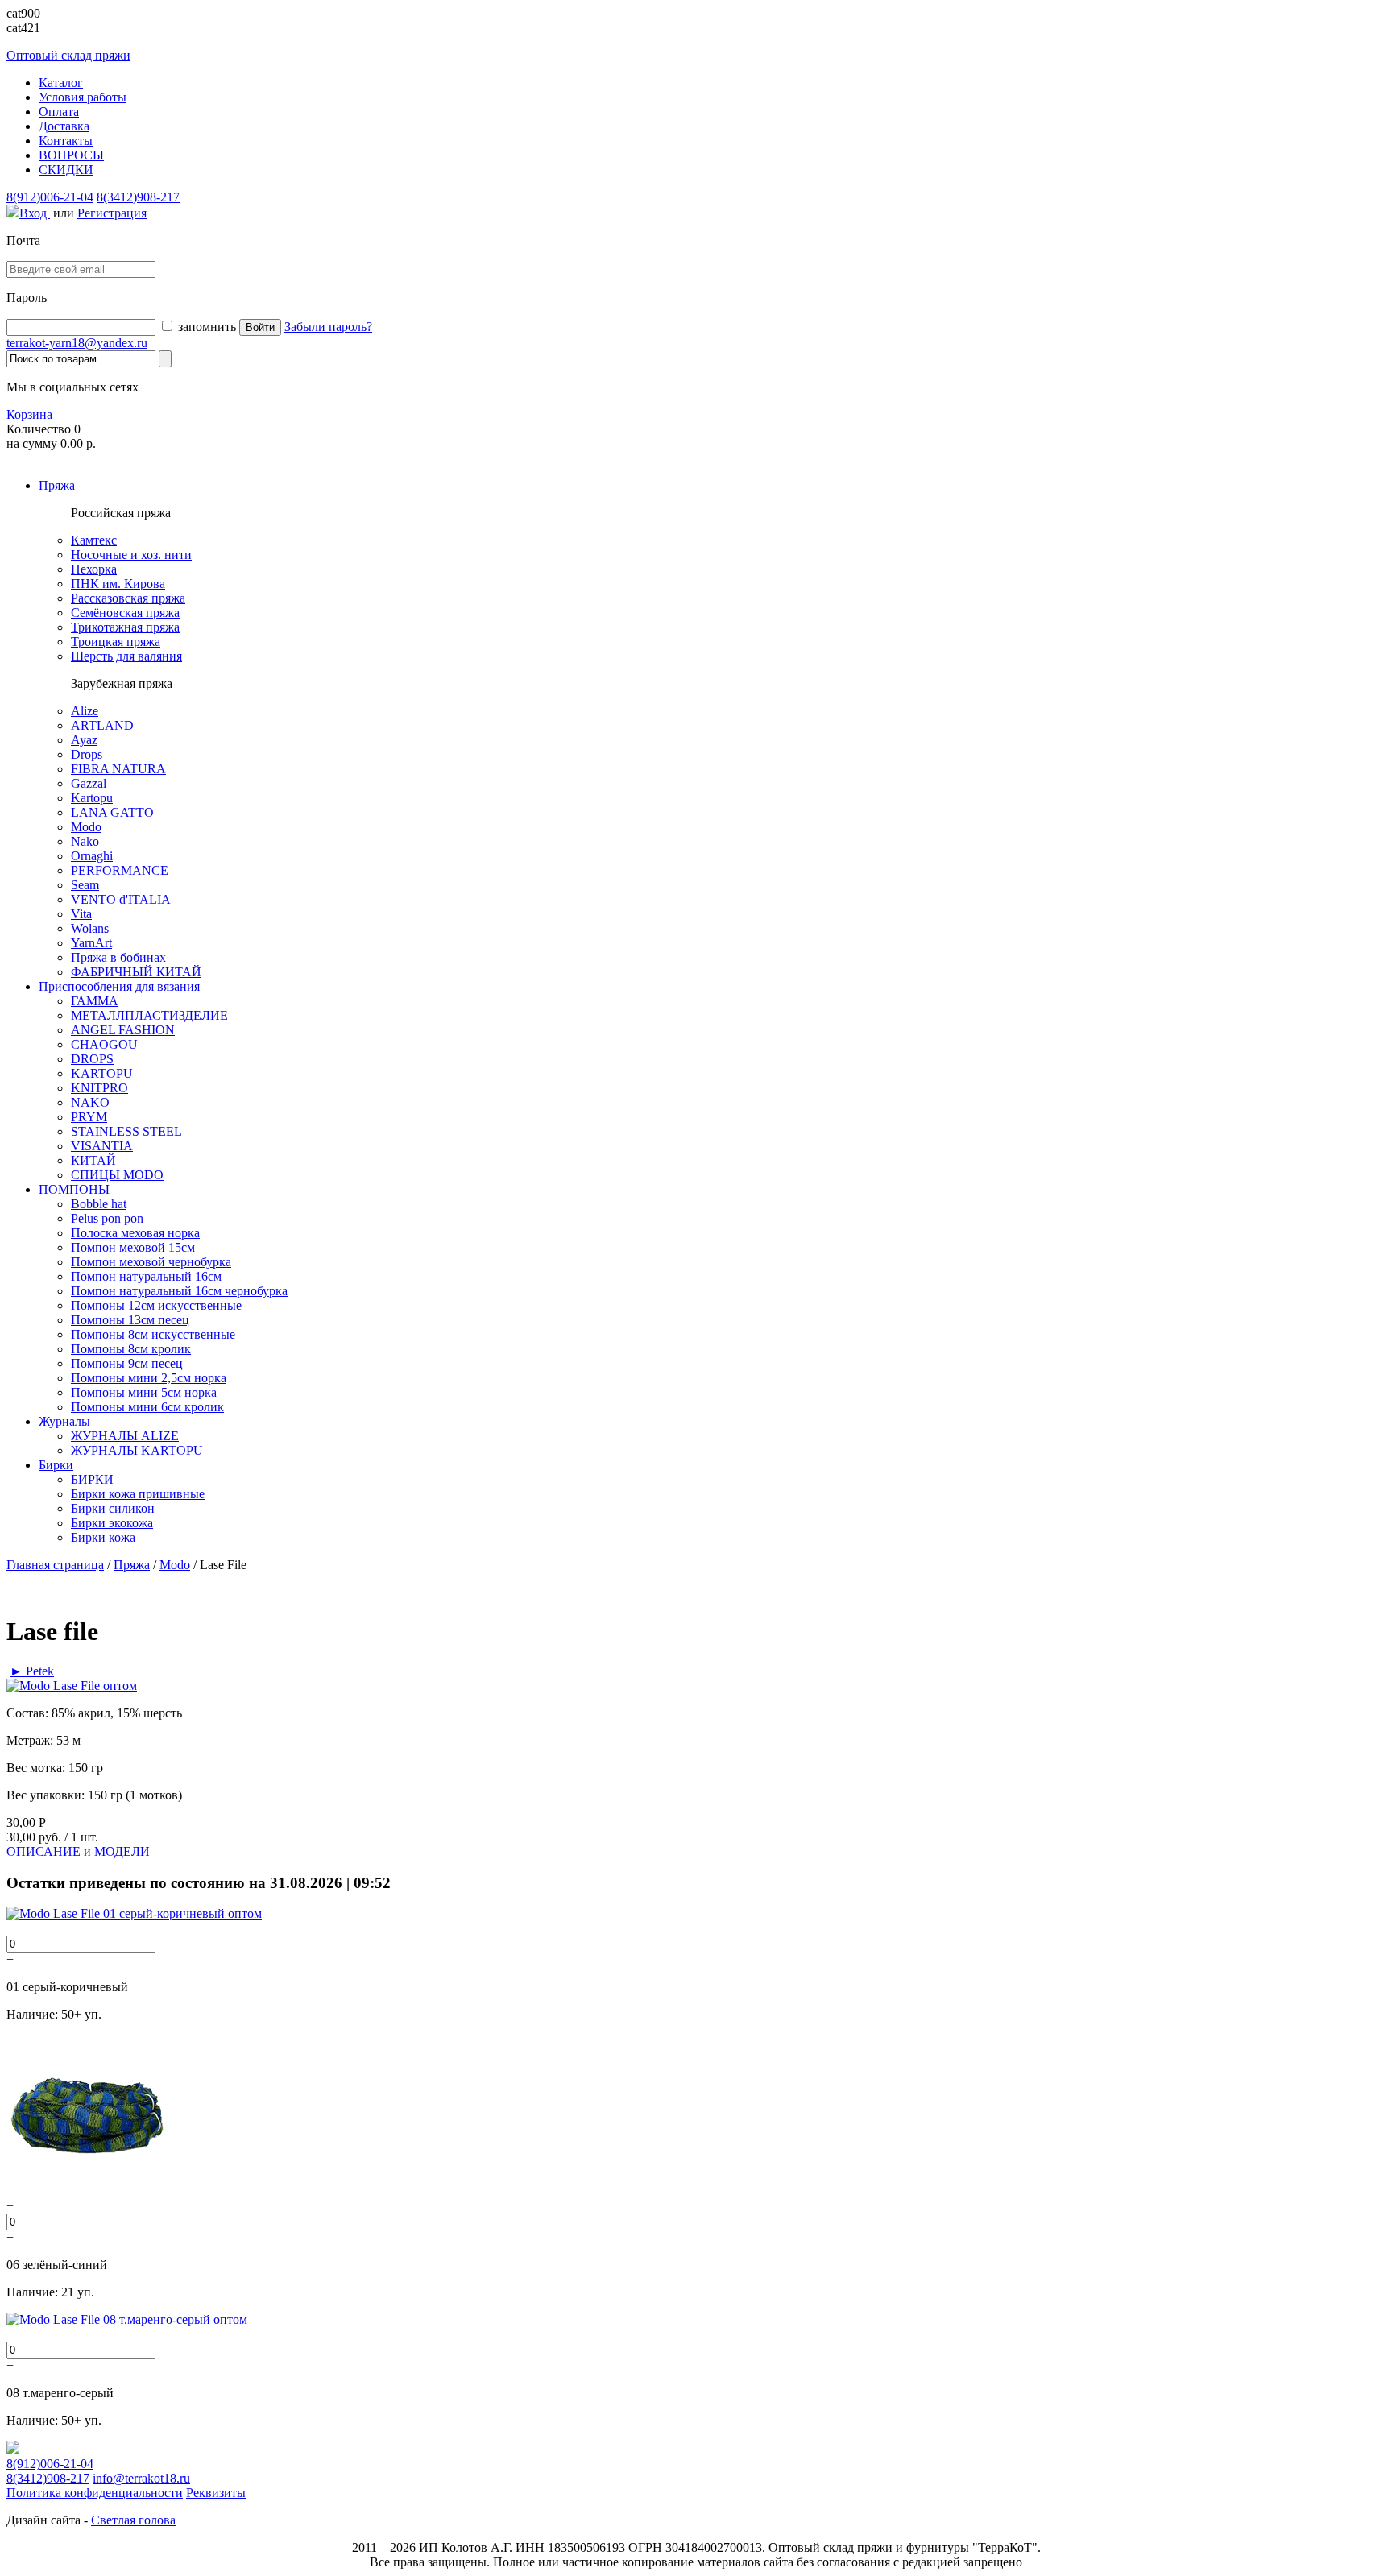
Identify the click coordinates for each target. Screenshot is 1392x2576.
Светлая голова (133, 2520)
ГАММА (95, 1001)
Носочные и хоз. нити (131, 555)
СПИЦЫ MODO (117, 1175)
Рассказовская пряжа (128, 598)
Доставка (64, 126)
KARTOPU (102, 1073)
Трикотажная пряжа (125, 627)
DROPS (92, 1059)
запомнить (205, 327)
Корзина (29, 414)
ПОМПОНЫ (74, 1189)
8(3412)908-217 (138, 197)
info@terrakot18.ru (141, 2478)
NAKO (90, 1102)
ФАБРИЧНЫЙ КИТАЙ (136, 972)
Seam (85, 885)
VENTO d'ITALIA (121, 899)
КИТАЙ (93, 1160)
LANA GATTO (112, 812)
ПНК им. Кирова (118, 584)
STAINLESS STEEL (126, 1131)
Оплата (59, 112)
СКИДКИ (66, 170)
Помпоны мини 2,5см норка (149, 1378)
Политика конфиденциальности (95, 2493)
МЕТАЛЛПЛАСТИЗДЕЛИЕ (149, 1015)
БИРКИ (92, 1479)
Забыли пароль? (328, 327)
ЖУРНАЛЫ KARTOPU (137, 1450)
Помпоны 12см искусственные (156, 1305)
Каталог (61, 83)
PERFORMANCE (120, 870)
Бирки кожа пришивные (138, 1494)
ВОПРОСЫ (71, 155)
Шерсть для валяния (126, 656)
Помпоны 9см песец (127, 1363)
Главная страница (55, 1565)
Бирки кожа (103, 1537)
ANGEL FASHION (123, 1030)
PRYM (89, 1117)
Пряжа (57, 485)
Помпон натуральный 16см (146, 1276)
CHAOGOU (104, 1044)
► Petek (32, 1671)
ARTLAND (102, 725)
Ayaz (84, 740)
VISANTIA (102, 1146)
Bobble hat (99, 1204)
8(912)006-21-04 (50, 197)
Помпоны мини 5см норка (144, 1392)
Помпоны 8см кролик (131, 1349)
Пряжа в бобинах (118, 957)
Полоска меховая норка (135, 1233)
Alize (85, 711)
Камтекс (94, 540)
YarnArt (91, 943)
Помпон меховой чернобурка (151, 1262)
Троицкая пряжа (116, 642)
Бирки (56, 1465)
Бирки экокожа (112, 1523)
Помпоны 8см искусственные (153, 1334)
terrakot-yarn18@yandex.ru (77, 343)
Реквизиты (216, 2493)
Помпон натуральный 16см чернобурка (179, 1291)
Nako (85, 841)
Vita (81, 914)
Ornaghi (92, 856)
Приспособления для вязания (119, 986)
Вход (35, 213)
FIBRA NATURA (118, 769)
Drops (87, 754)
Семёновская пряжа (125, 613)
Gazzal (89, 783)
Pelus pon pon (107, 1218)
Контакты (66, 141)
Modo (86, 827)
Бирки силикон (113, 1508)
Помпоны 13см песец (130, 1320)
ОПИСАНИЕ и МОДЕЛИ (78, 1851)
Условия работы (83, 97)
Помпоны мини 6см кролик (147, 1407)
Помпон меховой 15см (133, 1247)
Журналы (64, 1421)
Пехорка (94, 569)
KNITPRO (99, 1088)
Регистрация (112, 213)
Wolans (90, 928)
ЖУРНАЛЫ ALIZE (125, 1436)
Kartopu (92, 798)
